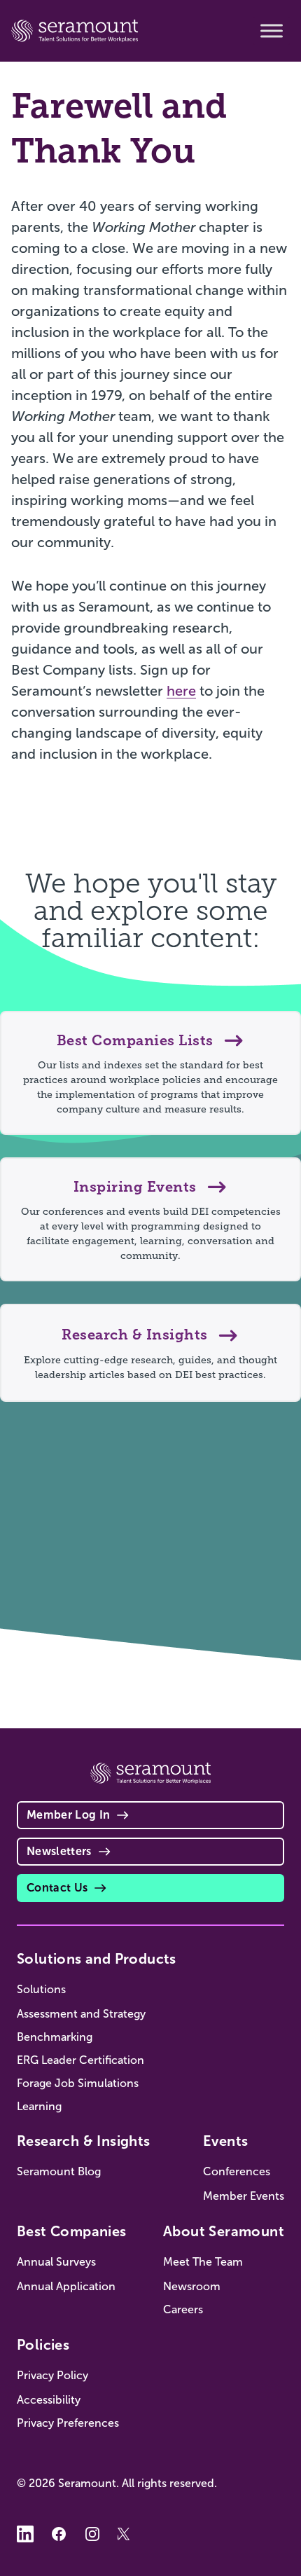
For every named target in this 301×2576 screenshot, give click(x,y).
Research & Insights (84, 2141)
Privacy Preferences (68, 2423)
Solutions (41, 1989)
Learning (39, 2106)
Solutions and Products (97, 1959)
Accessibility (49, 2400)
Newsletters (59, 1851)
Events (225, 2141)
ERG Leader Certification (80, 2060)
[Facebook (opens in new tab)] (59, 2534)
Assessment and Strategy (81, 2014)
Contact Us (57, 1888)
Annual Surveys (56, 2262)
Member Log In (68, 1815)
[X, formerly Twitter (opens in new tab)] (126, 2534)
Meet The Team (203, 2262)
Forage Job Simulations (78, 2083)
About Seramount (224, 2231)
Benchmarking (55, 2037)
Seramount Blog (59, 2171)
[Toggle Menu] (272, 31)
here (181, 691)
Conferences (237, 2171)
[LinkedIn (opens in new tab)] (25, 2534)
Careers (183, 2309)
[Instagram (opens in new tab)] (92, 2534)
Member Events (244, 2196)
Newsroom (192, 2286)
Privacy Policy (52, 2375)
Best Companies (72, 2231)
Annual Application (66, 2286)
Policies (43, 2345)
